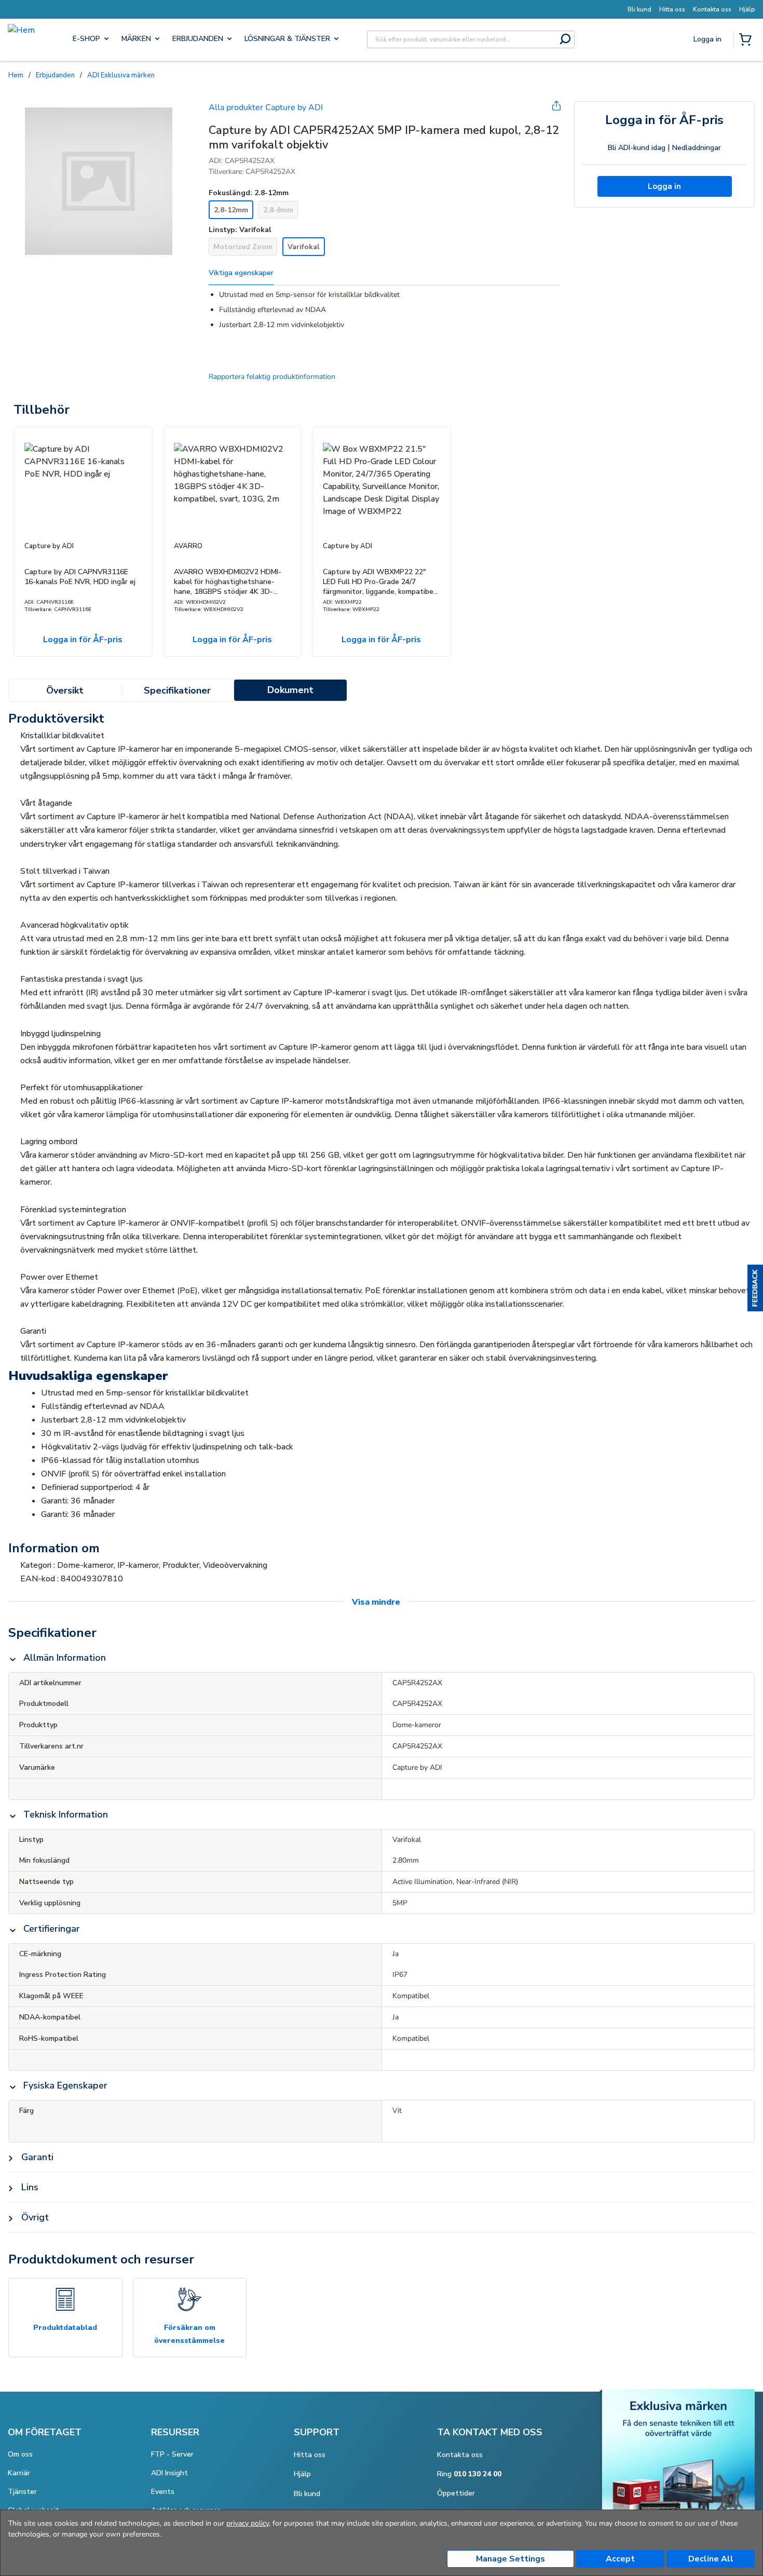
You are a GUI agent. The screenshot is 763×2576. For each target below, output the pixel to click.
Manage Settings (510, 2559)
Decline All (711, 2559)
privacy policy (248, 2523)
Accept (620, 2559)
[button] (755, 1288)
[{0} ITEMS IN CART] (747, 40)
